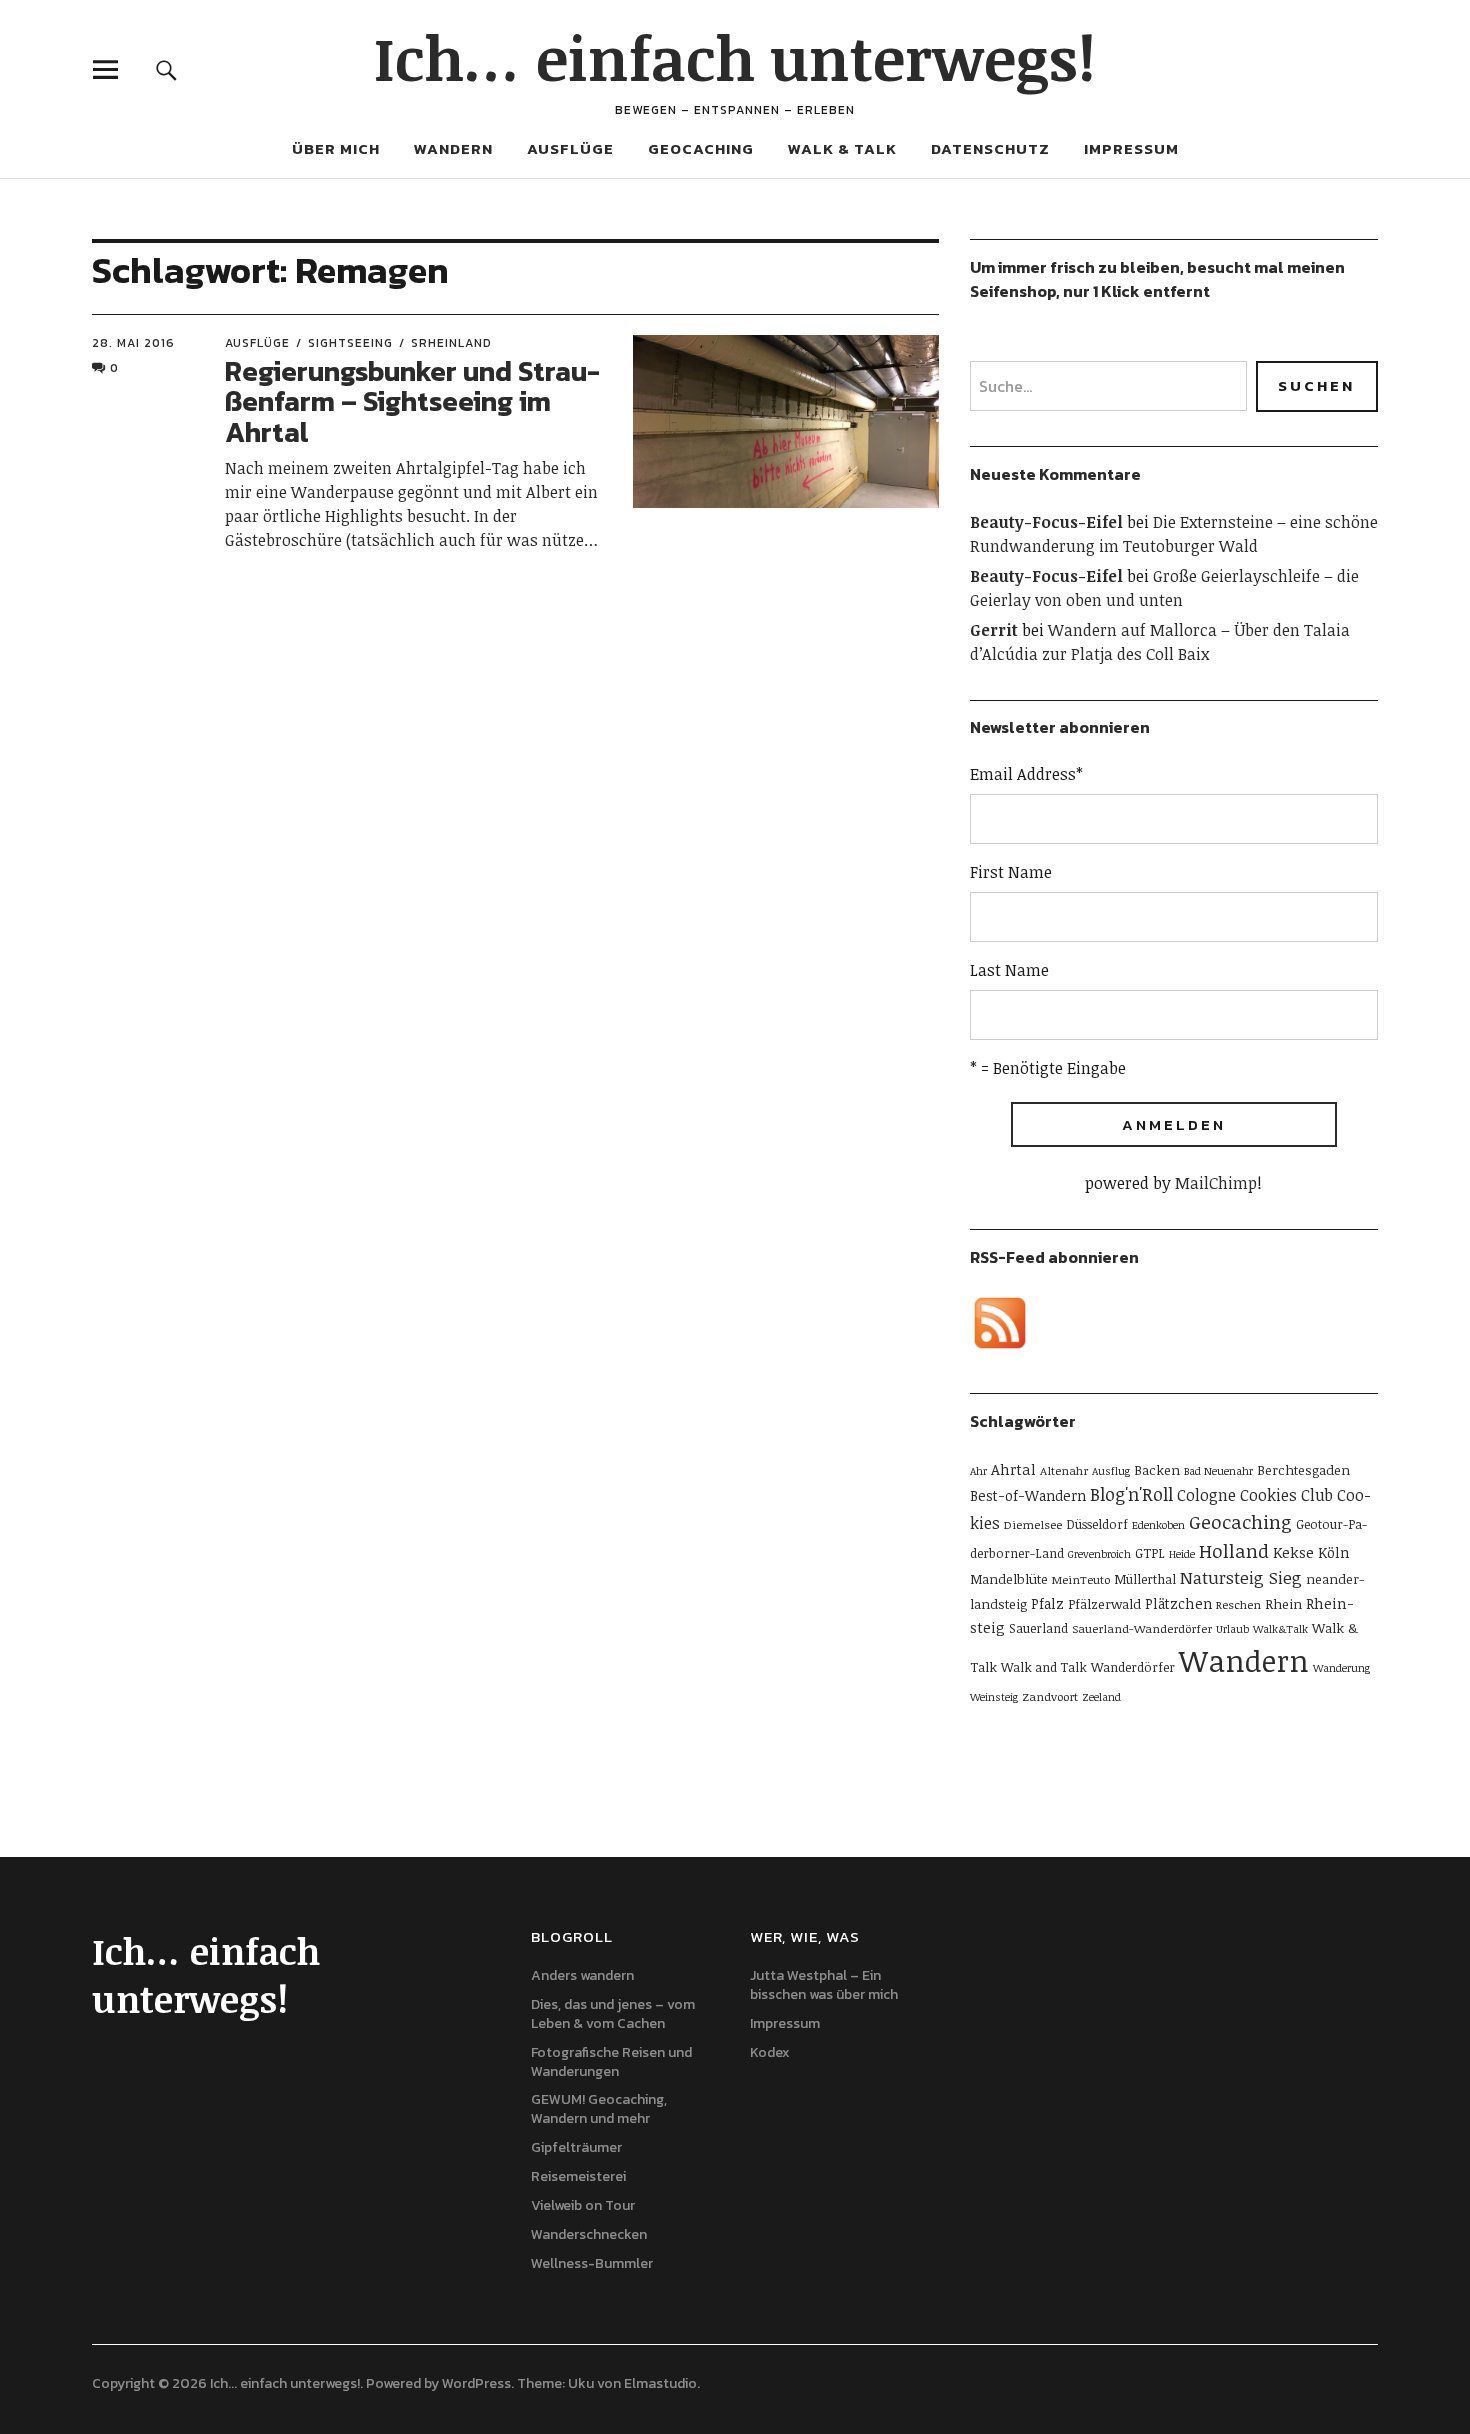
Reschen (1238, 1604)
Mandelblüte (1009, 1579)
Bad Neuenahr (1218, 1471)
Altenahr (1064, 1470)
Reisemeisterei (578, 2176)
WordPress (476, 2383)
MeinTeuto (1081, 1579)
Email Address (1026, 774)
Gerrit (994, 630)
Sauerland (1038, 1628)
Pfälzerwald (1104, 1604)
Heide (1182, 1554)
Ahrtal (1013, 1469)
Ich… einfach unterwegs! (735, 57)
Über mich (336, 148)
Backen (1157, 1470)
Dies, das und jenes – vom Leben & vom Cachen (613, 2014)
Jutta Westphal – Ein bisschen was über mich (824, 1985)
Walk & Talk (842, 148)
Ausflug (1111, 1471)
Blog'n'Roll (1131, 1494)
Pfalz (1047, 1603)
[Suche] (166, 69)
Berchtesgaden (1303, 1470)
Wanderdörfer (1133, 1667)
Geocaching (701, 148)
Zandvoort (1050, 1696)
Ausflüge (570, 148)
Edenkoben (1158, 1525)
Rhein (1283, 1604)
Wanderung (1341, 1668)
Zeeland (1101, 1697)
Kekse (1293, 1552)
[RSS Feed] (1000, 1323)
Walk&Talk (1280, 1629)
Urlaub (1232, 1629)
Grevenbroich (1099, 1554)
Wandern (453, 148)
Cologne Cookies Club (1255, 1495)
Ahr (978, 1471)
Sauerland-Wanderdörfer (1142, 1628)
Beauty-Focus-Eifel (1046, 522)
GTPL (1150, 1553)
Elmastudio (660, 2383)
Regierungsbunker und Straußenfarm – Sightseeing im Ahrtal (412, 402)
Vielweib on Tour (583, 2205)
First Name (1011, 872)
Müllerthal (1145, 1579)
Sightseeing (350, 343)
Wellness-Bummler (592, 2263)
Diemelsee (1033, 1524)
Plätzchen (1178, 1603)
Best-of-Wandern (1028, 1495)
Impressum (1131, 148)
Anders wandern (582, 1975)
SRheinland (451, 343)
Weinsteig (994, 1697)
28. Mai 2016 (133, 343)
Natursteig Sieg (1241, 1577)
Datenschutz (990, 148)
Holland (1234, 1550)
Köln (1333, 1552)
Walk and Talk (1044, 1667)
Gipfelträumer (576, 2147)
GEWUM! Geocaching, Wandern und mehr (599, 2109)
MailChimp (1216, 1183)
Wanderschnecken (589, 2234)
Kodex (770, 2052)
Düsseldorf (1097, 1524)
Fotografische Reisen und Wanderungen (611, 2062)
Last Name (1009, 970)
